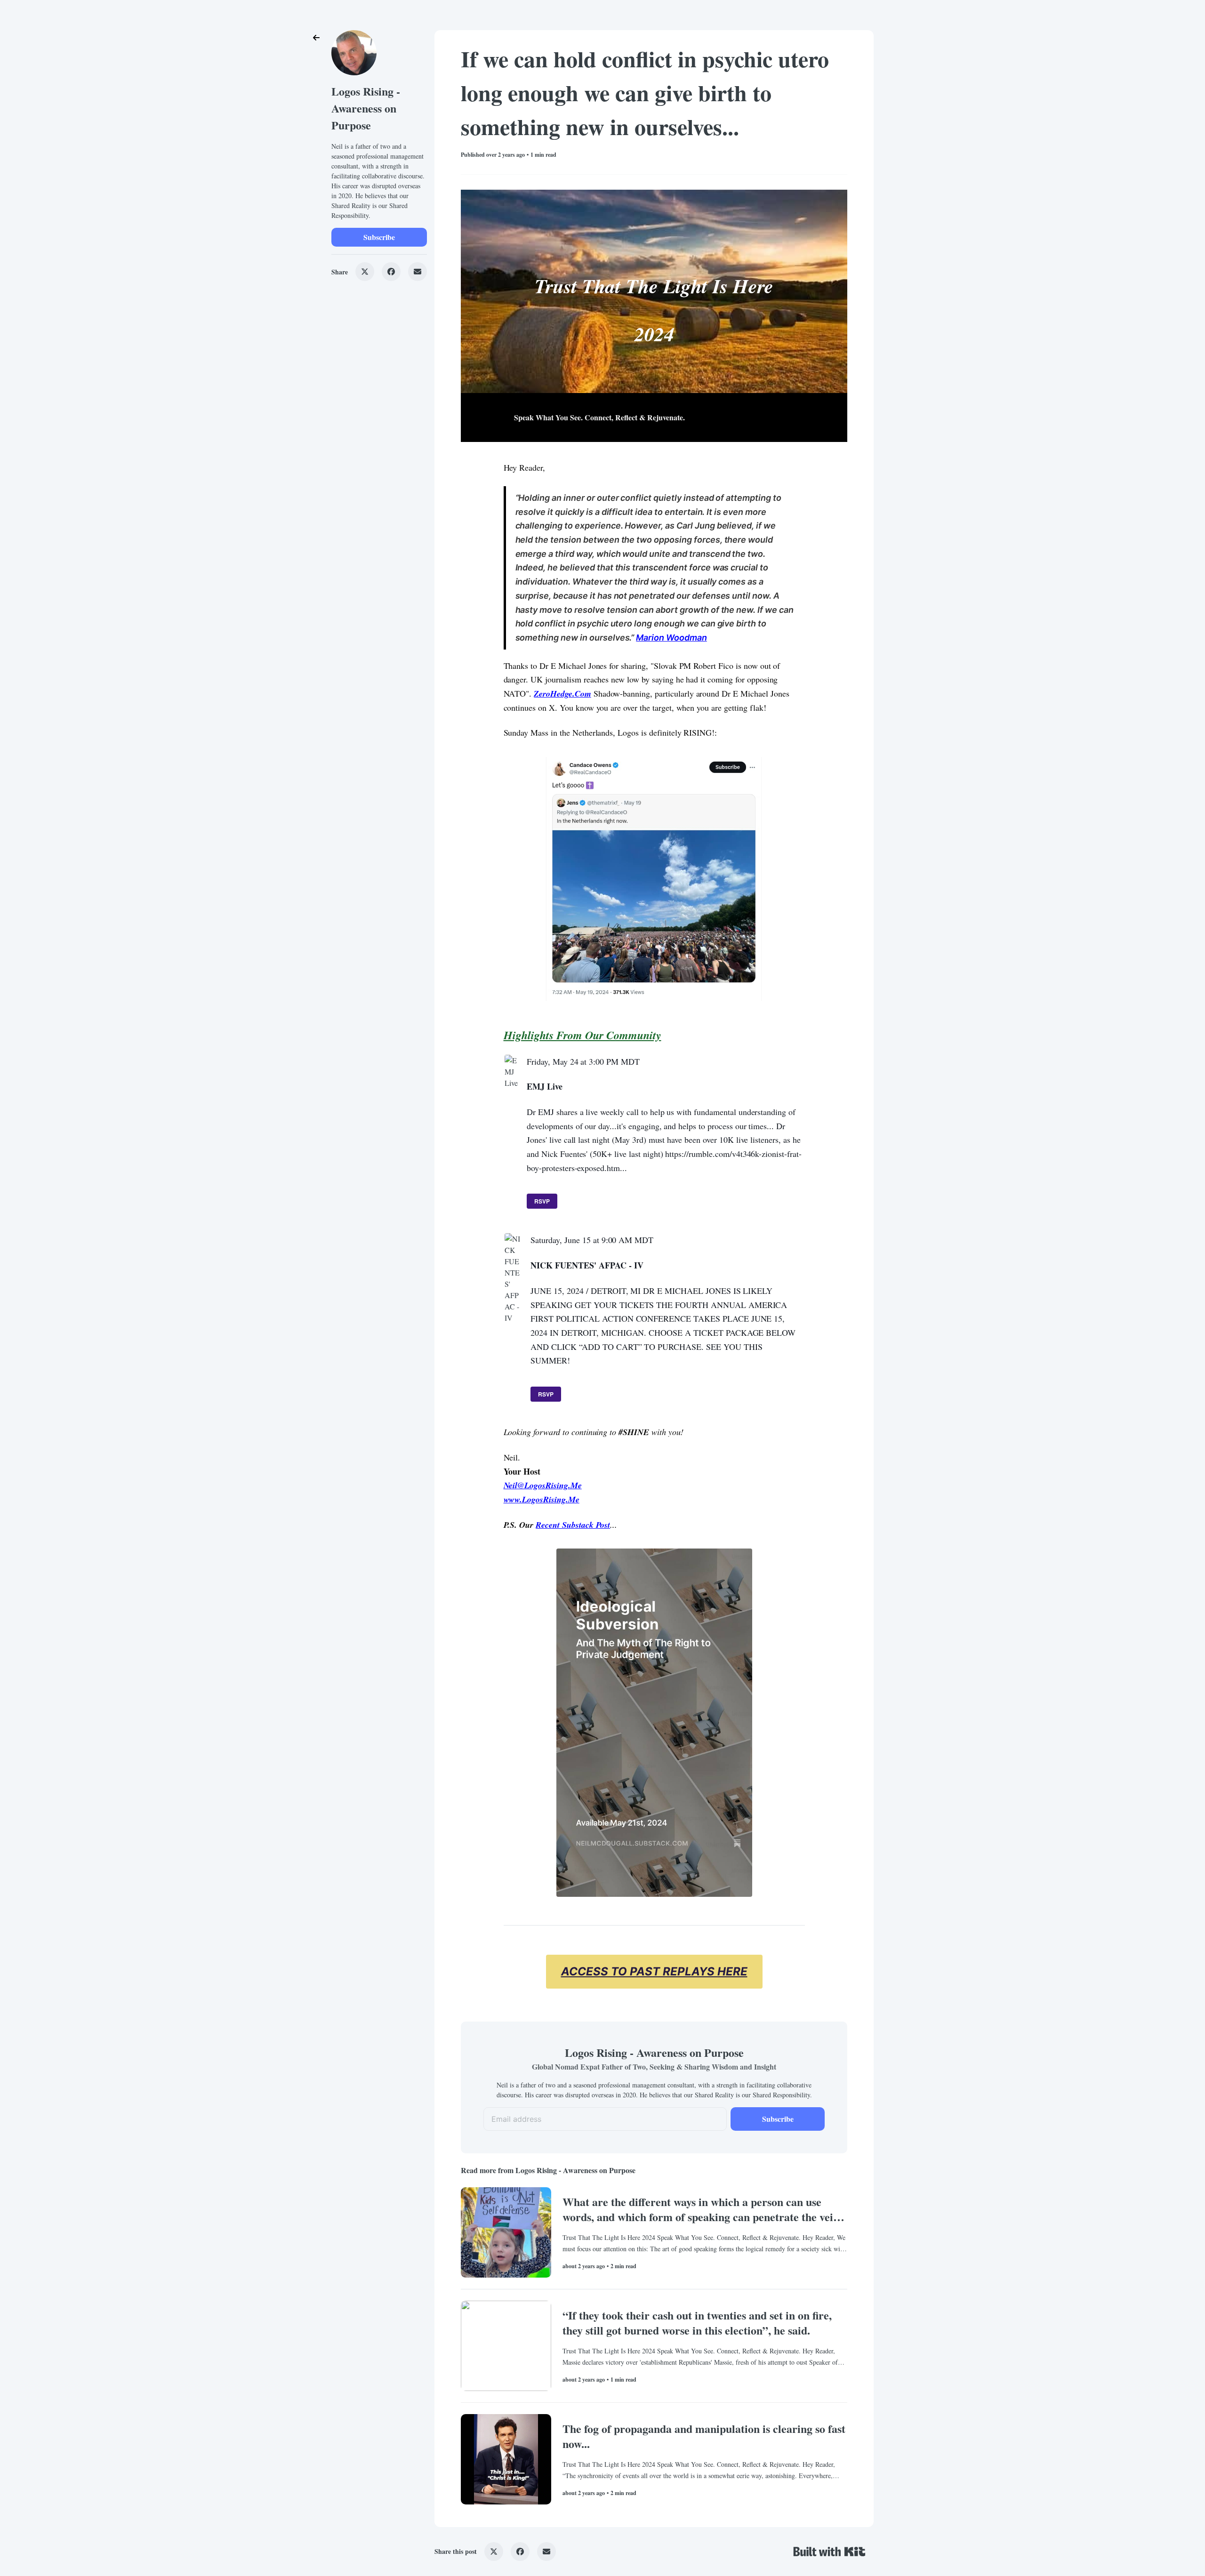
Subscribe (379, 237)
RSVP (542, 1201)
